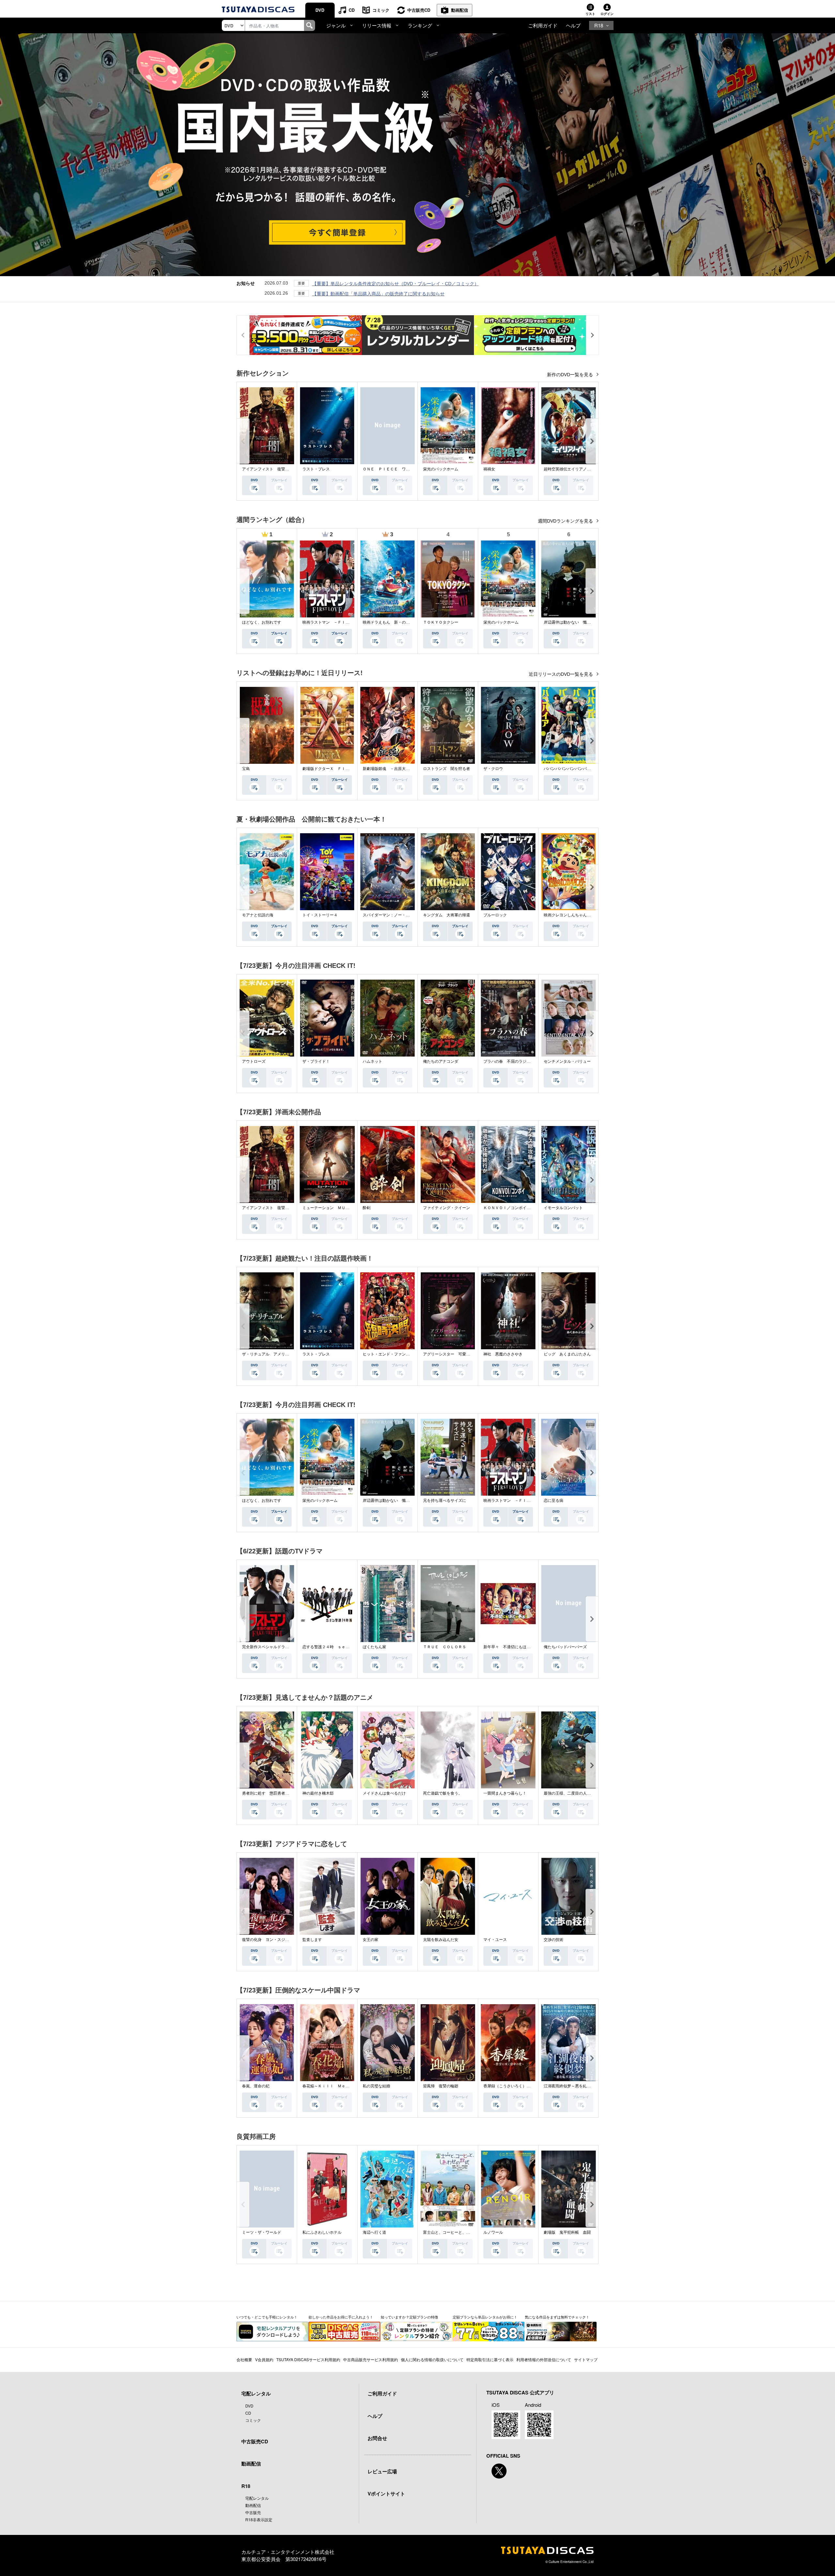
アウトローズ (254, 1061)
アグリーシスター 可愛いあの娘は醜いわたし (464, 1354)
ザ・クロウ (493, 769)
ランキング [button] (420, 25)
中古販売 (253, 2512)
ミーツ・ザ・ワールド (262, 2232)
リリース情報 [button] (377, 25)
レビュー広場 (382, 2471)
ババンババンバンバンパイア (569, 769)
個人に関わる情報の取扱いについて (432, 2359)
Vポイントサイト (386, 2494)
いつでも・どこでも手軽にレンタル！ (267, 2317)
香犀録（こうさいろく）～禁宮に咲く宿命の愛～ (526, 2086)
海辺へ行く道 (374, 2232)
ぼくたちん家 (374, 1647)
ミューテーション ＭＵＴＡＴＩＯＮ (336, 1208)
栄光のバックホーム (441, 469)
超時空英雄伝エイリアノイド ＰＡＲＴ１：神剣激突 (591, 469)
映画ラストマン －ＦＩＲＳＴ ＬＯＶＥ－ (342, 622)
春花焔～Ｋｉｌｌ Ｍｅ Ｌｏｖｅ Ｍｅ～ (342, 2086)
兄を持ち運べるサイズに (445, 1501)
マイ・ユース (495, 1940)
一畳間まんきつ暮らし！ (505, 1793)
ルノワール (493, 2232)
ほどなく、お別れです (262, 622)
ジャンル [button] (336, 25)
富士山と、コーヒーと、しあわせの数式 (458, 2232)
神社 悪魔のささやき (503, 1354)
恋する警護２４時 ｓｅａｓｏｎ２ (334, 1647)
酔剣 (367, 1208)
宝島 (246, 769)
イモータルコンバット (563, 1208)
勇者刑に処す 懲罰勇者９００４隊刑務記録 (281, 1793)
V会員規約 (264, 2359)
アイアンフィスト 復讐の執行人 (271, 469)
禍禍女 (489, 469)
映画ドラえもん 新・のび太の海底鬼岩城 (400, 622)
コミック (381, 10)
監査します (312, 1940)
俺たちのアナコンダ (441, 1061)
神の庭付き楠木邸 (318, 1793)
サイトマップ (586, 2359)
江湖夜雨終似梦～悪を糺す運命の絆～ (577, 2086)
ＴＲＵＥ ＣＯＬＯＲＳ (445, 1647)
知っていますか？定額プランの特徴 (409, 2317)
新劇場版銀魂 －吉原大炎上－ (390, 769)
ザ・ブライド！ (316, 1061)
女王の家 (371, 1940)
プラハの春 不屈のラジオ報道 (511, 1061)
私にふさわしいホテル (322, 2232)
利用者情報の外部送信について (544, 2359)
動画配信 (460, 10)
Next (592, 441)
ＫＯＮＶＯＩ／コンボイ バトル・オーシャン (524, 1208)
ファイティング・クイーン (447, 1208)
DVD (320, 10)
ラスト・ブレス (316, 469)
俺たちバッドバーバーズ (565, 1647)
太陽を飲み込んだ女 (441, 1940)
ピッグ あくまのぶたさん (567, 1354)
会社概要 (244, 2359)
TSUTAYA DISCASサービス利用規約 (308, 2359)
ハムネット (372, 1061)
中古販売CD (419, 10)
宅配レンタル (257, 2498)
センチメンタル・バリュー (567, 1061)
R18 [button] (599, 25)
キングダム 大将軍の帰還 (447, 915)
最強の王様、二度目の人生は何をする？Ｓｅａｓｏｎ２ (593, 1793)
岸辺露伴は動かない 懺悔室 (569, 622)
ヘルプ (573, 25)
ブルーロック (495, 915)
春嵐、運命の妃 (256, 2086)
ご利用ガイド (543, 25)
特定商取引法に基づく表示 (490, 2359)
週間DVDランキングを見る (566, 521)
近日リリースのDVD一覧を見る (562, 674)
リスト (590, 14)
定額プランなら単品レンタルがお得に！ (485, 2317)
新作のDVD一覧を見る (571, 375)
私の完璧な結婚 (376, 2086)
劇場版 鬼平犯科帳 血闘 (567, 2232)
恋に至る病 (554, 1501)
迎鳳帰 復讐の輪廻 (441, 2086)
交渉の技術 (554, 1940)
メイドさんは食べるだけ (384, 1793)
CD (352, 10)
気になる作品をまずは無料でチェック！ (557, 2317)
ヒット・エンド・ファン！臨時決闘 (394, 1354)
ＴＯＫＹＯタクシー (441, 622)
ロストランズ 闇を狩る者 (447, 769)
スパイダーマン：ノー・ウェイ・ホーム (398, 915)
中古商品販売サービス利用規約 (371, 2359)
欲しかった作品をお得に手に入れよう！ (341, 2317)
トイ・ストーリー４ (320, 915)
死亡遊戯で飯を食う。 (443, 1793)
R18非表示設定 (259, 2519)
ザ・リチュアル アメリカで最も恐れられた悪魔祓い (289, 1354)
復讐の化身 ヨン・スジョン (267, 1940)
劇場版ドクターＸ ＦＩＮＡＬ (330, 769)
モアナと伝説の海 (258, 915)
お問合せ (377, 2438)
